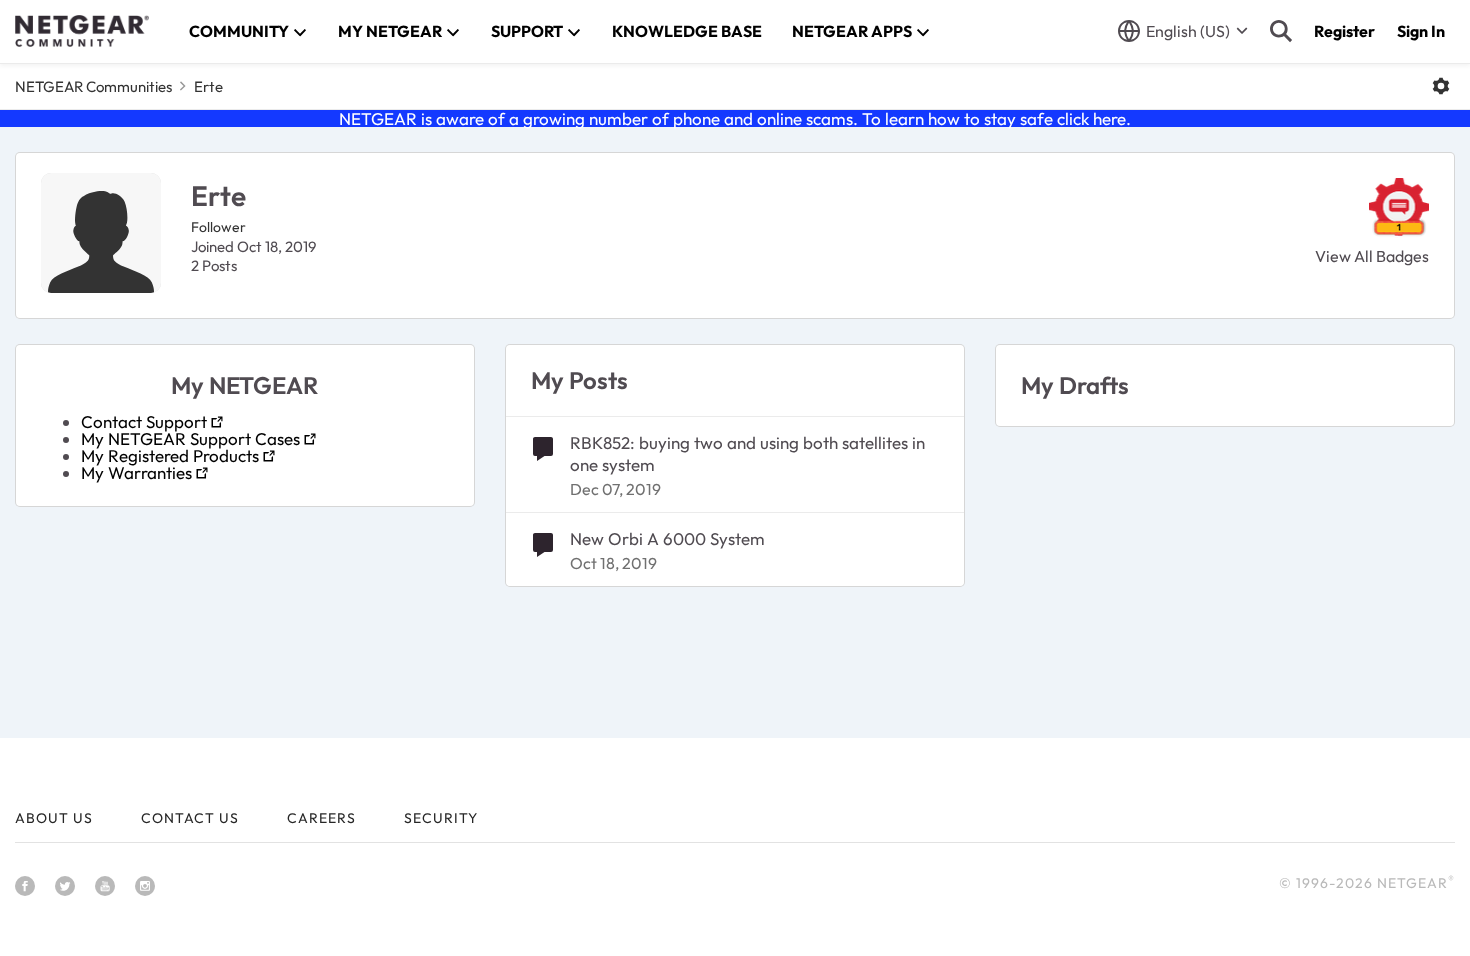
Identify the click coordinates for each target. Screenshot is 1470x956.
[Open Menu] (1441, 86)
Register (1344, 31)
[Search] (1281, 31)
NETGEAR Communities (93, 86)
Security (441, 818)
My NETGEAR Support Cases (190, 438)
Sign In (1421, 31)
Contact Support (144, 421)
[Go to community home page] (82, 31)
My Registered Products (170, 455)
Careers (321, 818)
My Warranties (136, 472)
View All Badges (1372, 256)
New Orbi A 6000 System (667, 538)
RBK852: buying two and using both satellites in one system (747, 453)
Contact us (190, 818)
